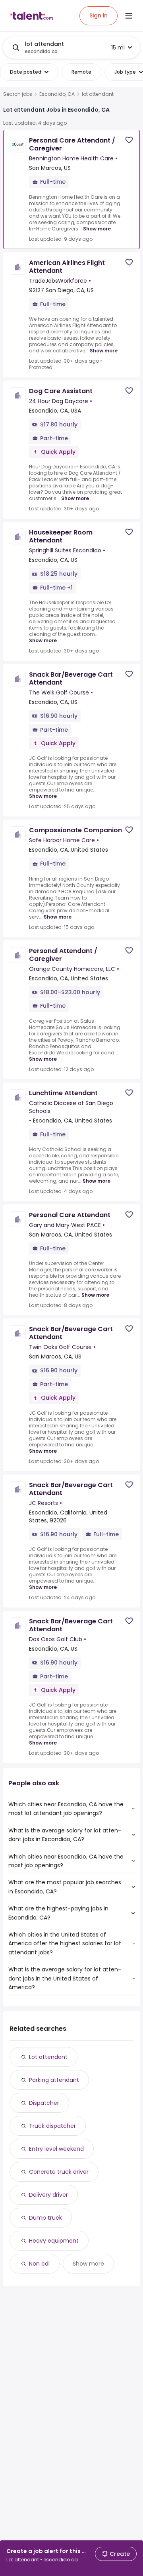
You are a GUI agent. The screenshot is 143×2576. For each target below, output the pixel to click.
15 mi (118, 48)
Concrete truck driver (59, 2172)
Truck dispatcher (52, 2126)
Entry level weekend (56, 2149)
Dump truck (45, 2218)
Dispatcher (44, 2103)
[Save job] (129, 140)
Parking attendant (54, 2080)
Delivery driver (48, 2195)
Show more (97, 229)
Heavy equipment (54, 2241)
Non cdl (39, 2264)
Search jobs (18, 94)
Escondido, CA (57, 94)
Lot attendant (48, 2057)
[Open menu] (129, 16)
